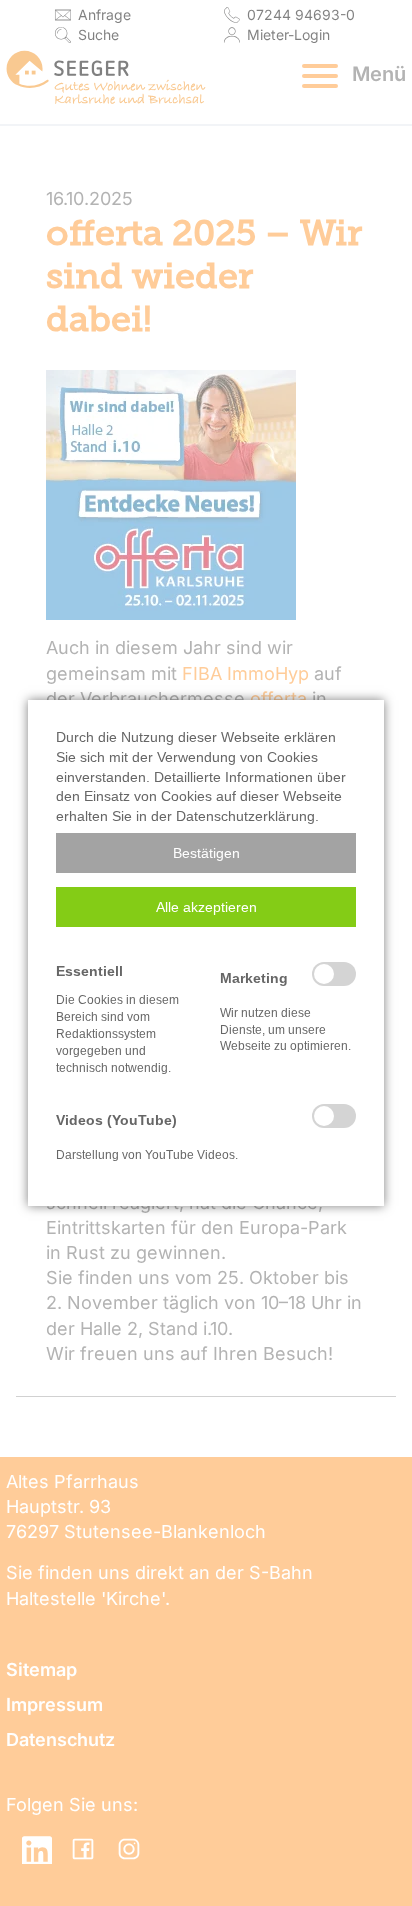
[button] (206, 853)
